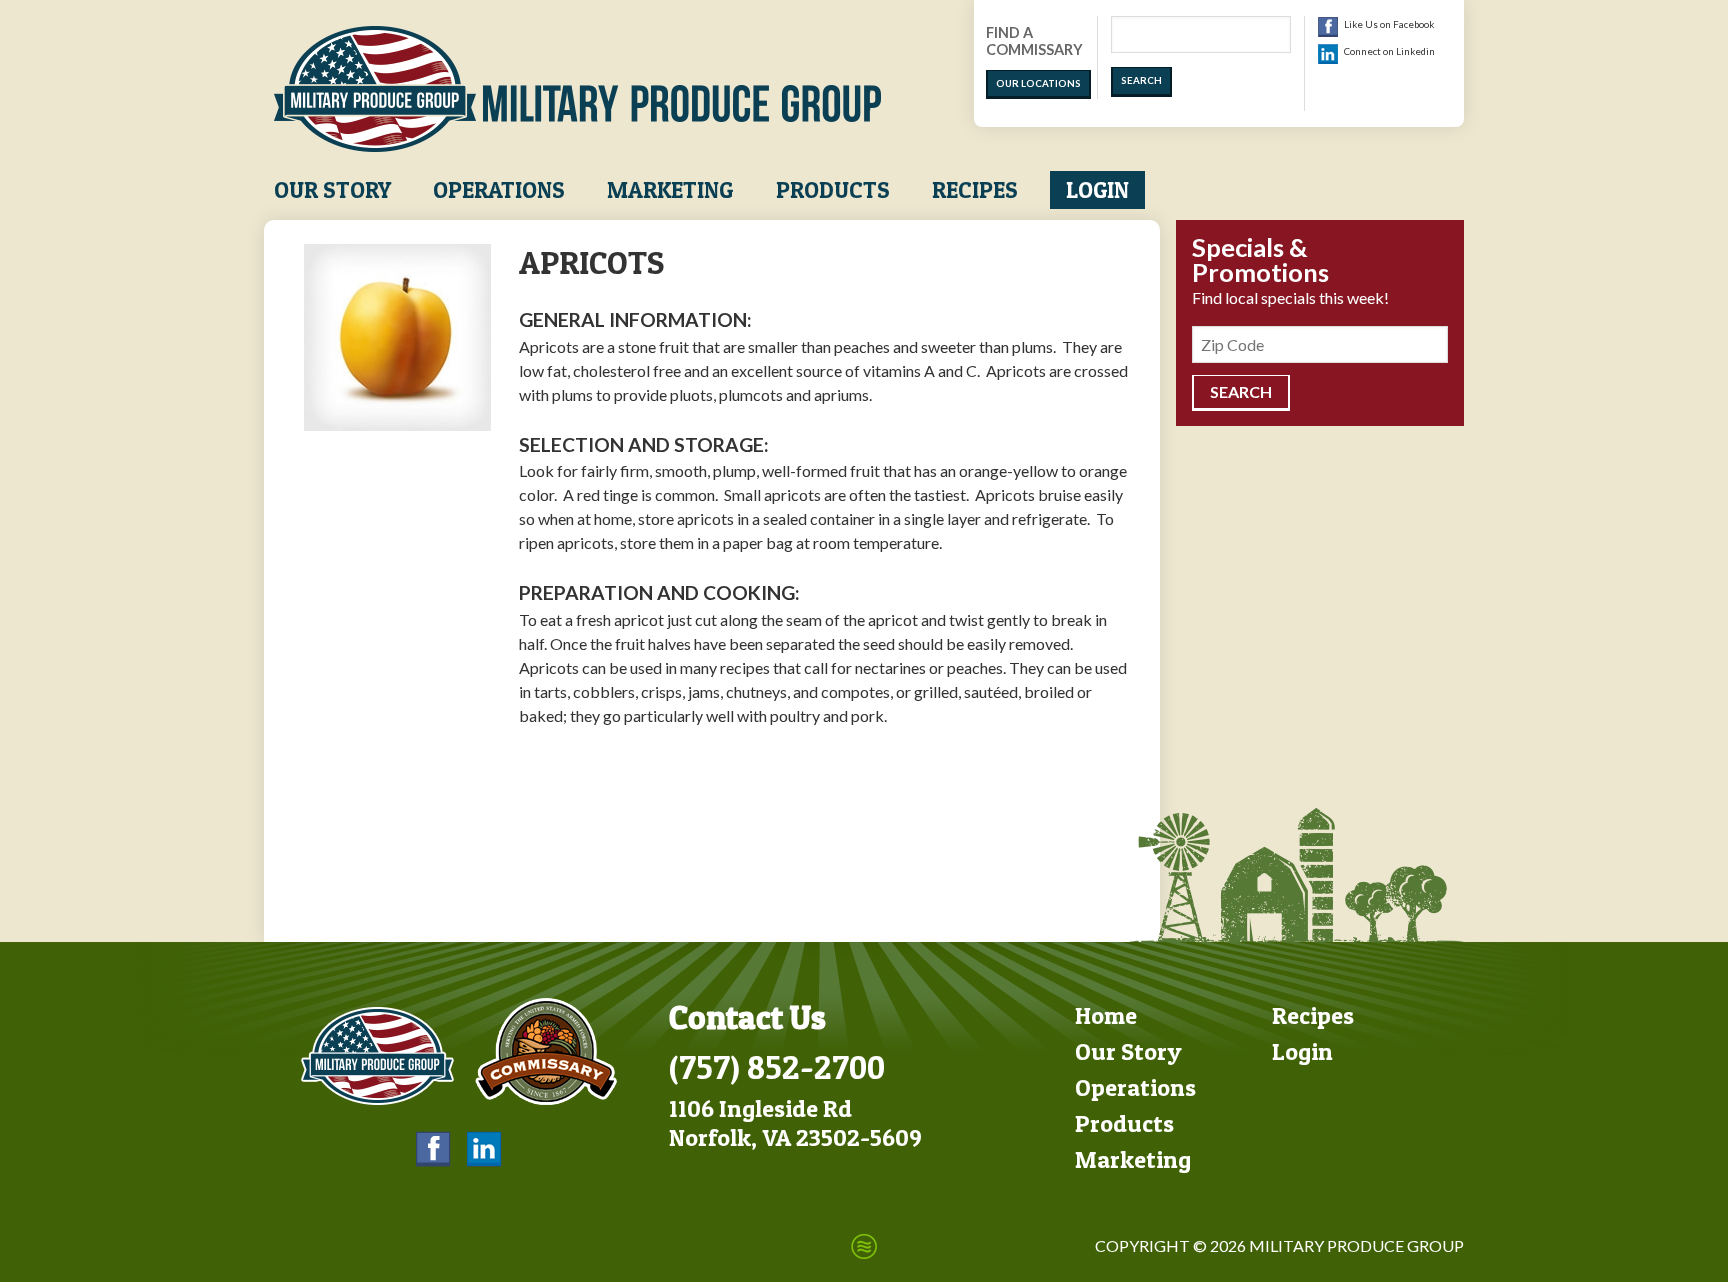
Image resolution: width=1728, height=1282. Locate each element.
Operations (499, 190)
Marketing (670, 190)
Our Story (332, 190)
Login (1097, 190)
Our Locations (1038, 83)
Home (1106, 1015)
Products (833, 190)
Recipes (975, 190)
